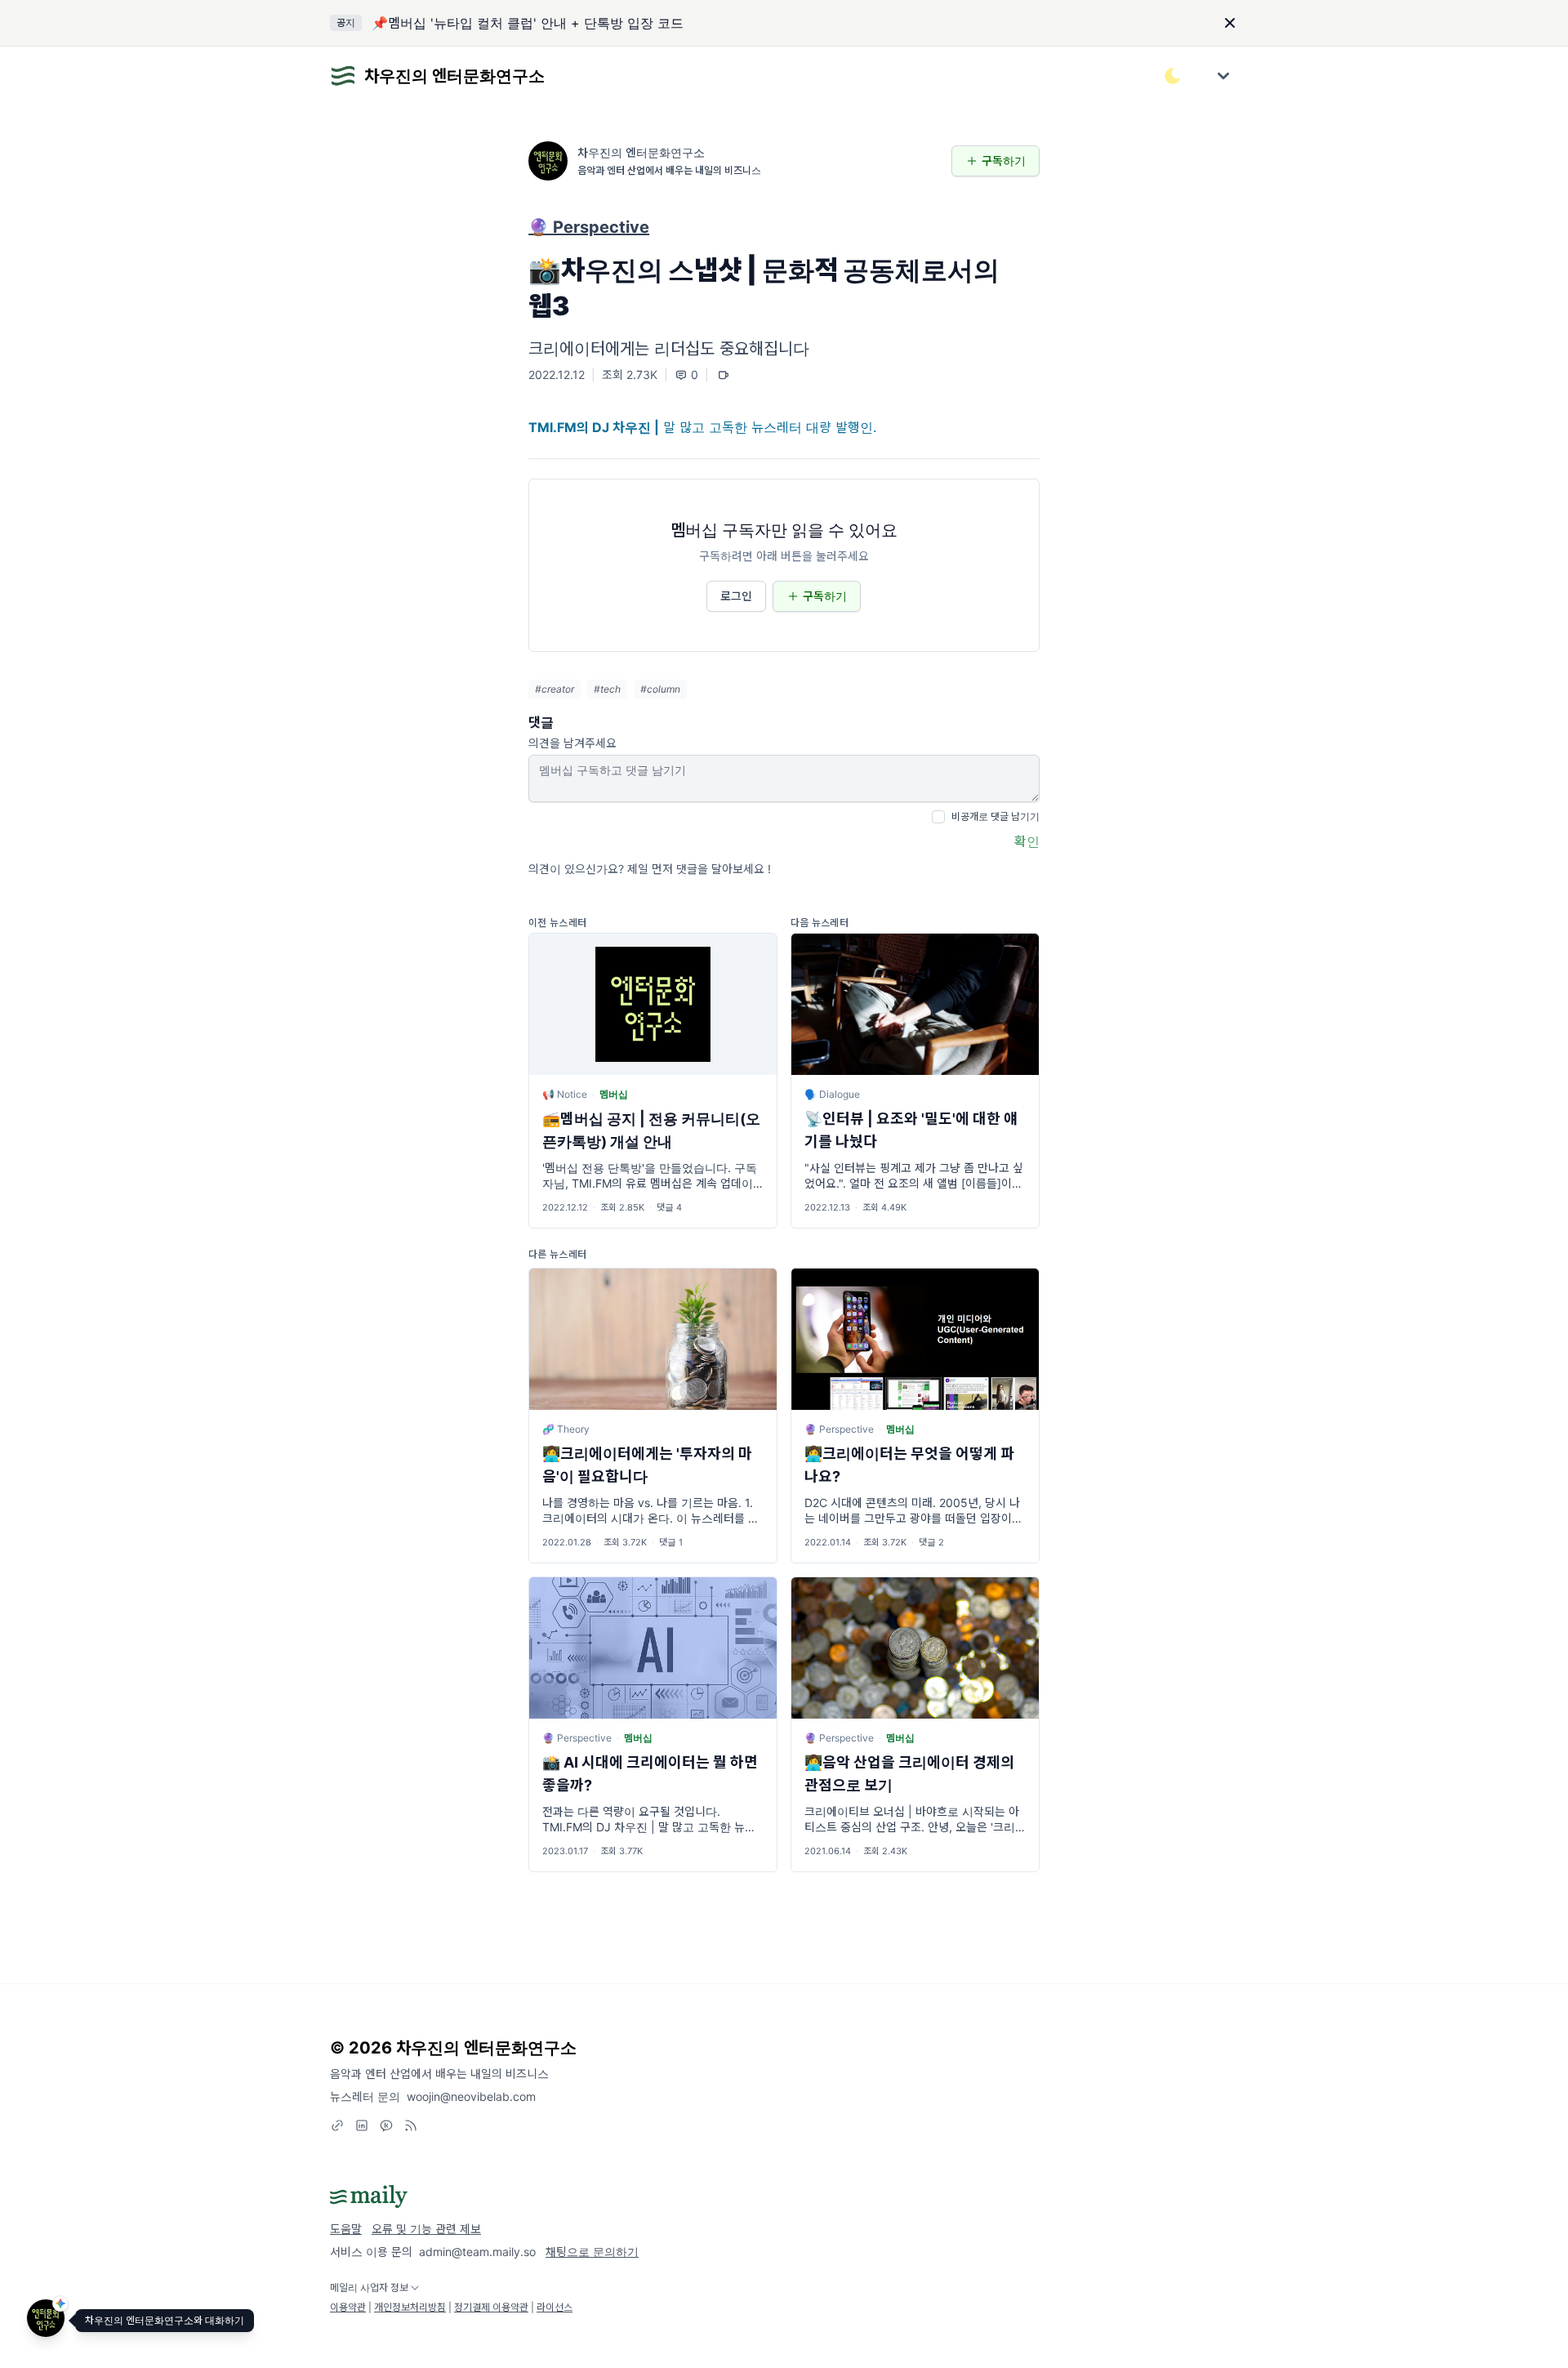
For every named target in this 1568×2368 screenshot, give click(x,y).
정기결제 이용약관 (491, 2307)
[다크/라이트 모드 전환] (1173, 76)
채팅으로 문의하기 (592, 2252)
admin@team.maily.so (477, 2252)
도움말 (346, 2229)
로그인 (736, 596)
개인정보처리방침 (410, 2307)
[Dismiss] (1230, 23)
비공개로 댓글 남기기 (996, 816)
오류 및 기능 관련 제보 (426, 2229)
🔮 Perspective (589, 227)
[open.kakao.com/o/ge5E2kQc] (386, 2125)
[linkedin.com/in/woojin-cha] (362, 2125)
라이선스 (555, 2307)
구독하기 (1004, 161)
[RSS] (411, 2125)
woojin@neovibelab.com (471, 2096)
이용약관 (348, 2307)
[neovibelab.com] (337, 2125)
